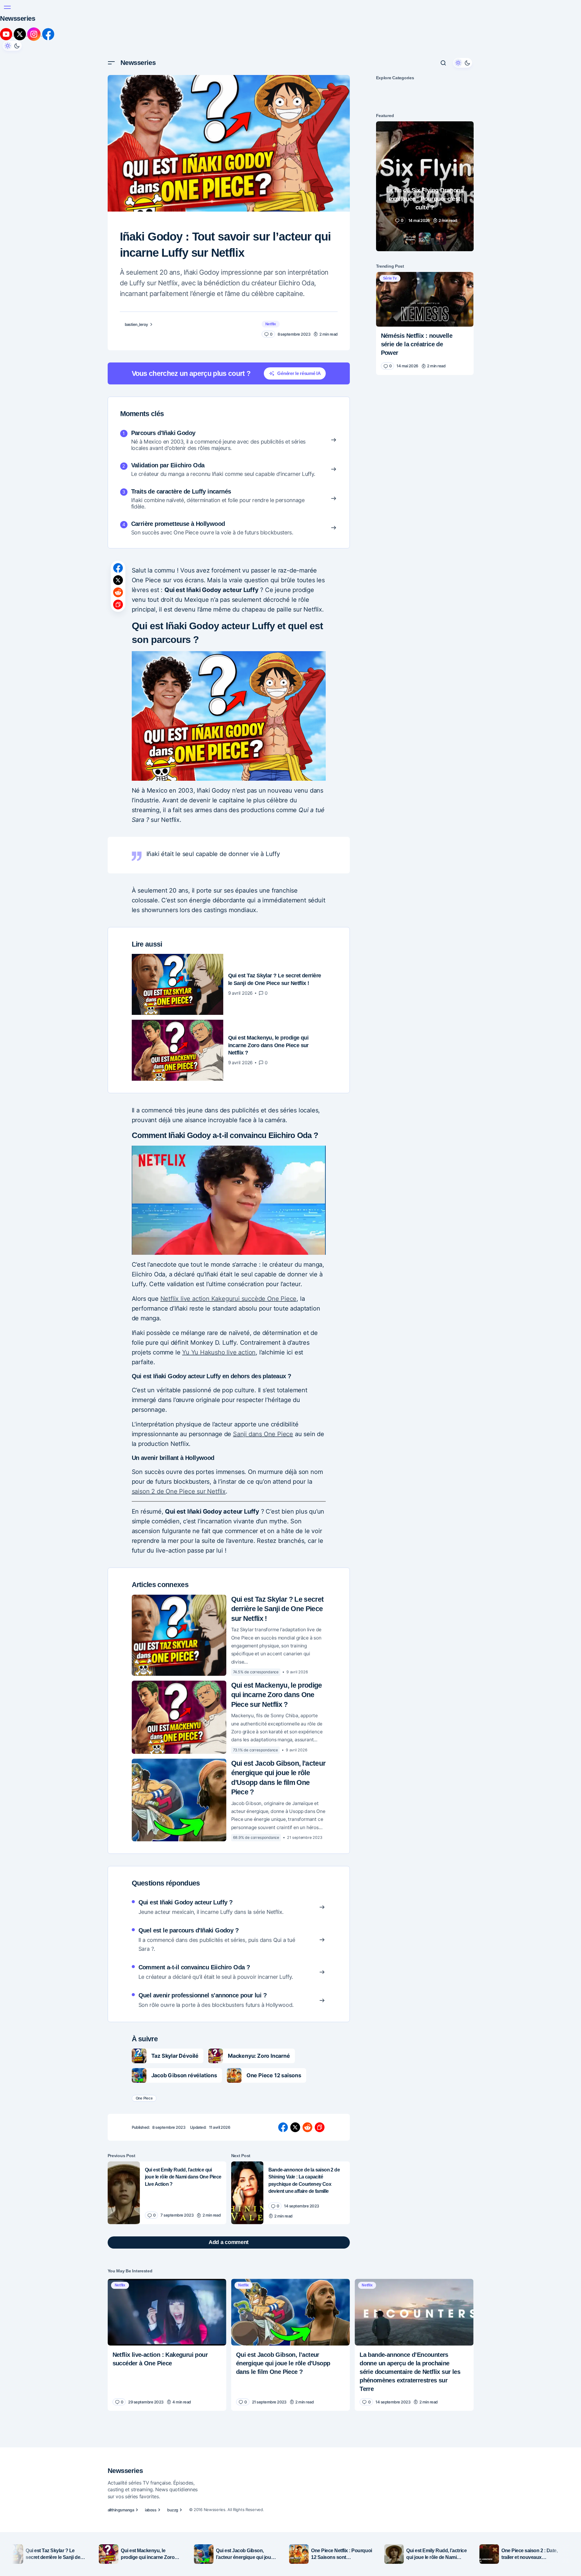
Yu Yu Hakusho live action (219, 1234)
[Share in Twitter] (118, 524)
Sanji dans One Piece (263, 1321)
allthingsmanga (121, 2474)
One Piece (144, 1990)
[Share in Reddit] (118, 537)
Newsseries (138, 12)
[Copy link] (118, 549)
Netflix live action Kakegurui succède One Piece (229, 1181)
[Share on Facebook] (118, 512)
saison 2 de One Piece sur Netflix (179, 1383)
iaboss (151, 2474)
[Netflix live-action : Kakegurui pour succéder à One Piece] (167, 2204)
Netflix (271, 268)
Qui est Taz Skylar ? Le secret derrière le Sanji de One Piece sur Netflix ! (278, 1501)
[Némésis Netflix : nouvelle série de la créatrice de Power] (425, 248)
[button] (111, 12)
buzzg (172, 2474)
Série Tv (390, 227)
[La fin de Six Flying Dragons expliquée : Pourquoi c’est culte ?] (425, 136)
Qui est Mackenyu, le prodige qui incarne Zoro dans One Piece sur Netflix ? (277, 1587)
